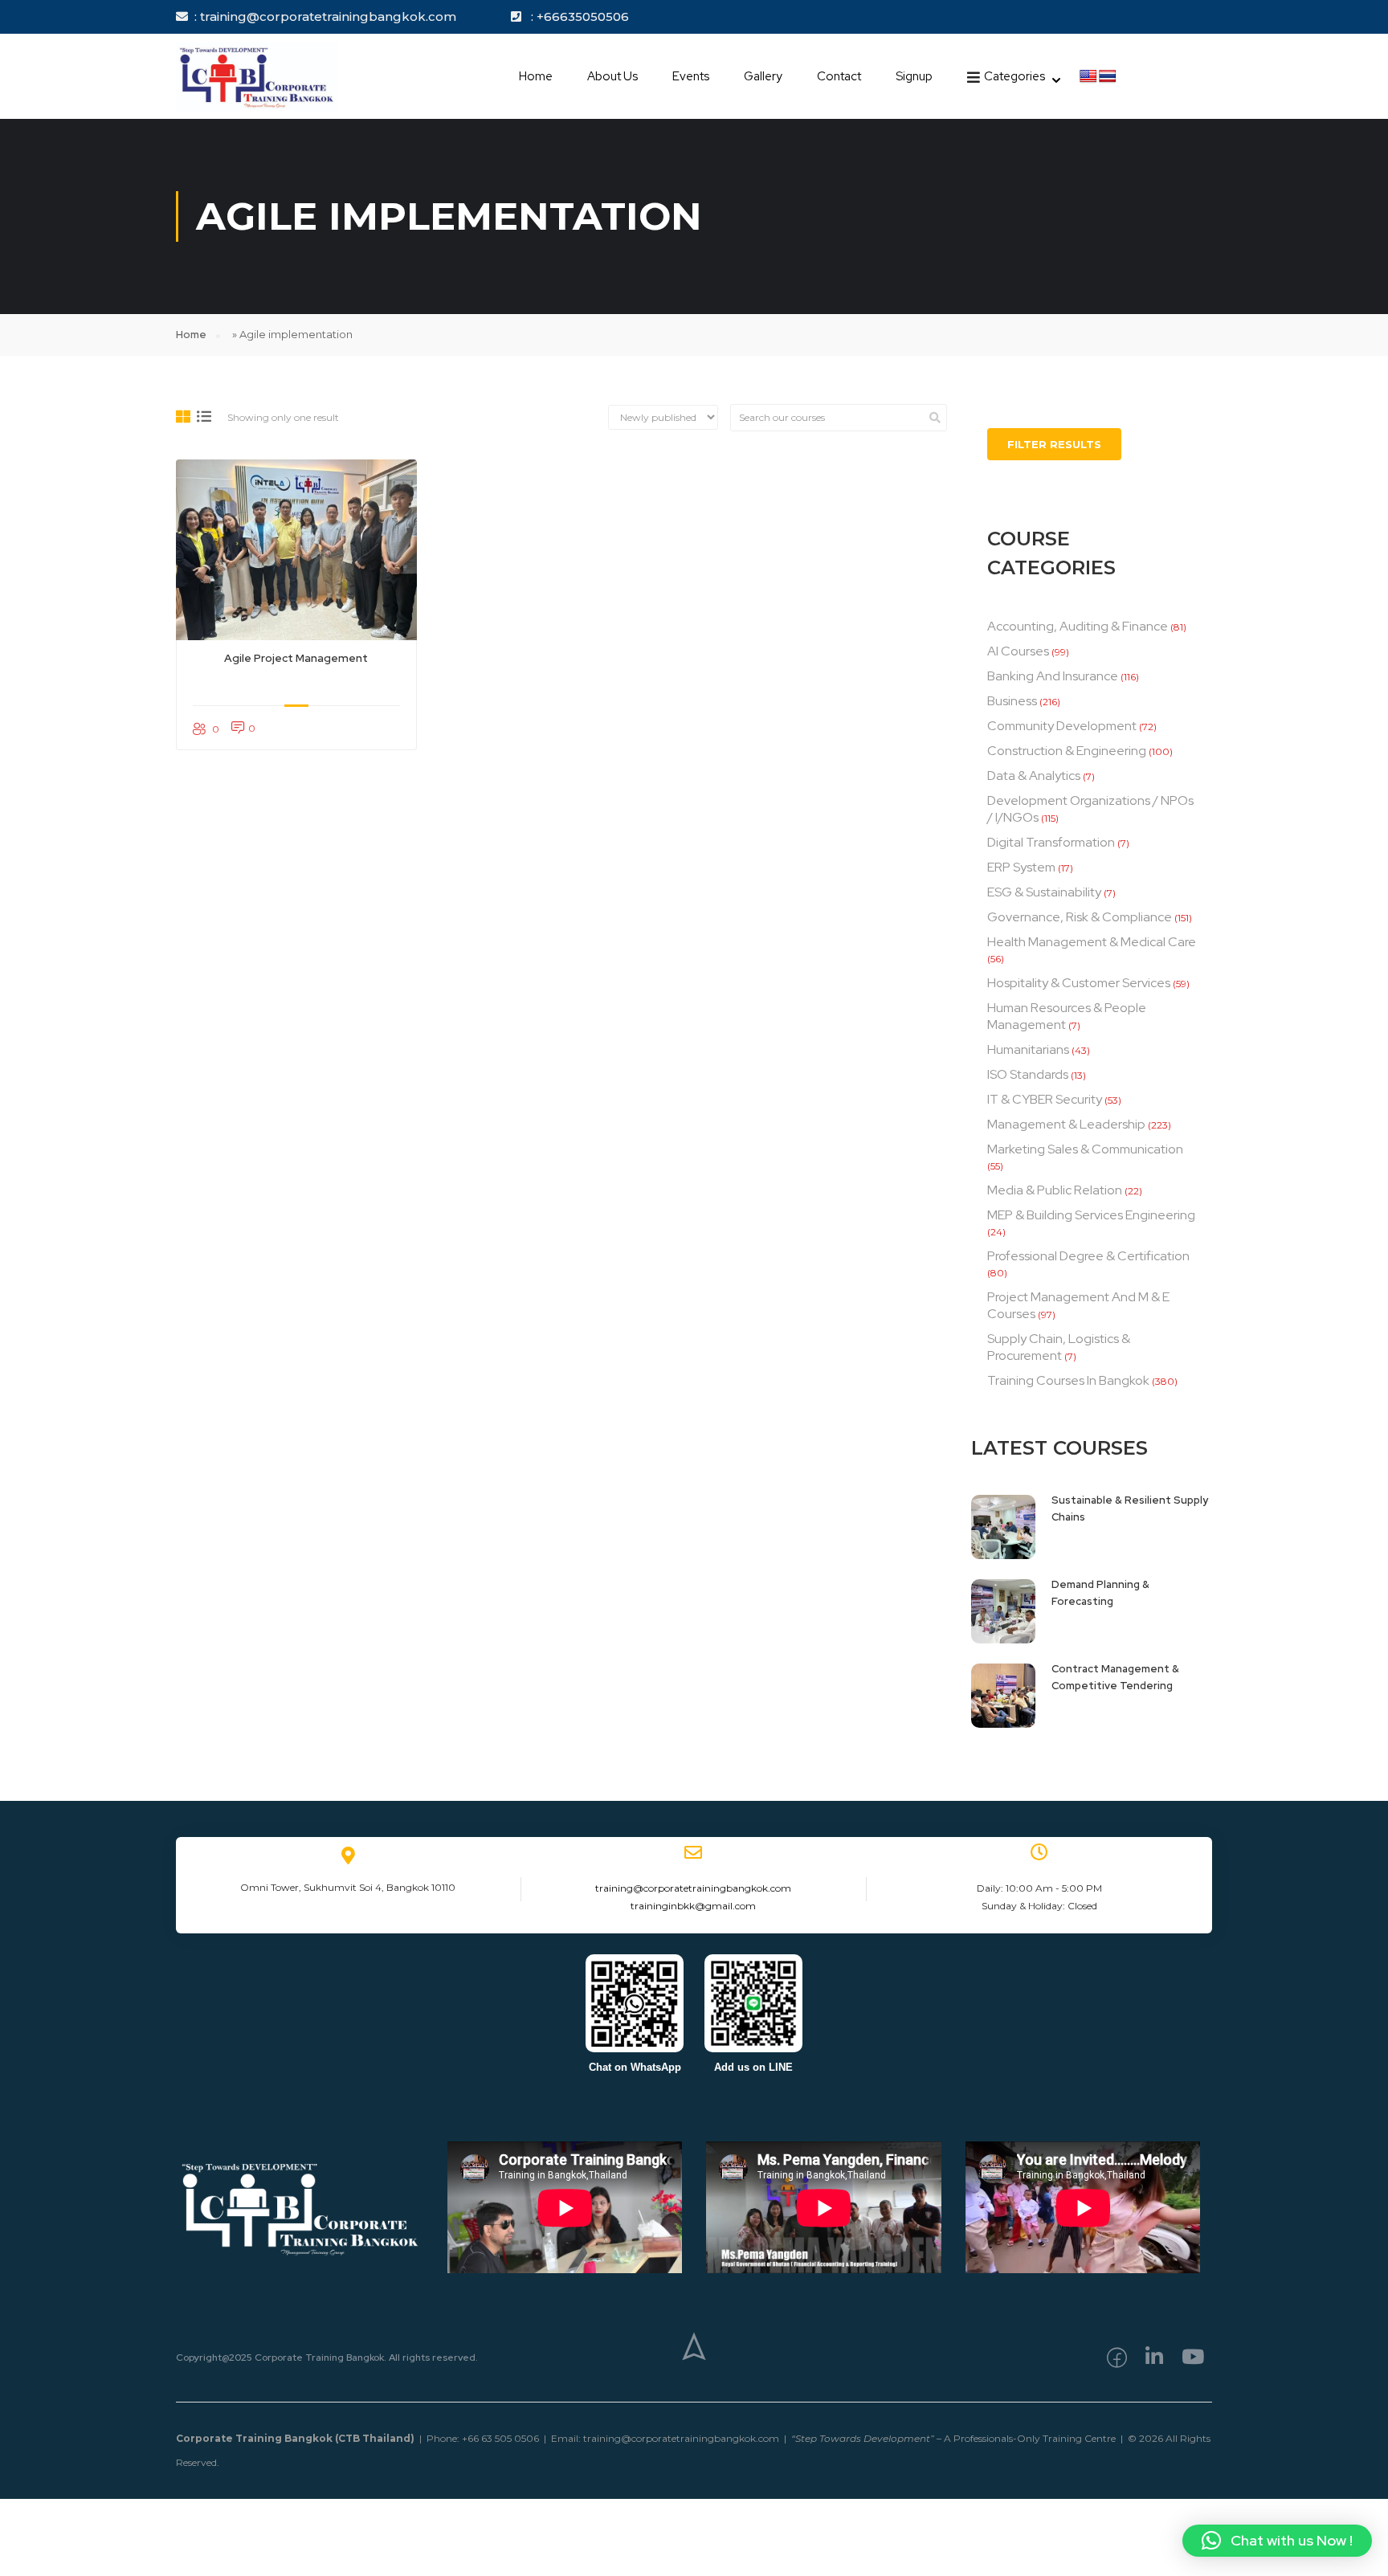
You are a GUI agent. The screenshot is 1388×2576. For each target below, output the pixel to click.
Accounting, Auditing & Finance (1078, 626)
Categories (1014, 76)
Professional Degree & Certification (1088, 1256)
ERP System (1021, 867)
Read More (296, 549)
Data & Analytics (1034, 776)
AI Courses (1018, 651)
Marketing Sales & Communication (1085, 1149)
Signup (914, 76)
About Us (612, 76)
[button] (1277, 2541)
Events (691, 76)
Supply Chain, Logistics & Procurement (1059, 1347)
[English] (1088, 77)
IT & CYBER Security (1045, 1099)
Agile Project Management (296, 658)
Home (536, 76)
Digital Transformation (1051, 842)
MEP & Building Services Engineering (1091, 1215)
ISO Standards (1028, 1074)
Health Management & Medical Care (1092, 942)
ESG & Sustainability (1044, 892)
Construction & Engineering (1067, 751)
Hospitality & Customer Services (1079, 983)
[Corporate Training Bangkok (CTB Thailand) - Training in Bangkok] (256, 76)
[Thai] (1108, 77)
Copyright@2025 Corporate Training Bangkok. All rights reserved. (327, 2358)
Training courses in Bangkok (1068, 1380)
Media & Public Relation (1055, 1190)
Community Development (1062, 726)
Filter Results (1054, 444)
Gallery (763, 76)
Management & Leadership (1066, 1124)
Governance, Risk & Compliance (1080, 917)
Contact (839, 76)
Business (1012, 701)
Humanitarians (1028, 1049)
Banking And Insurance (1053, 676)
